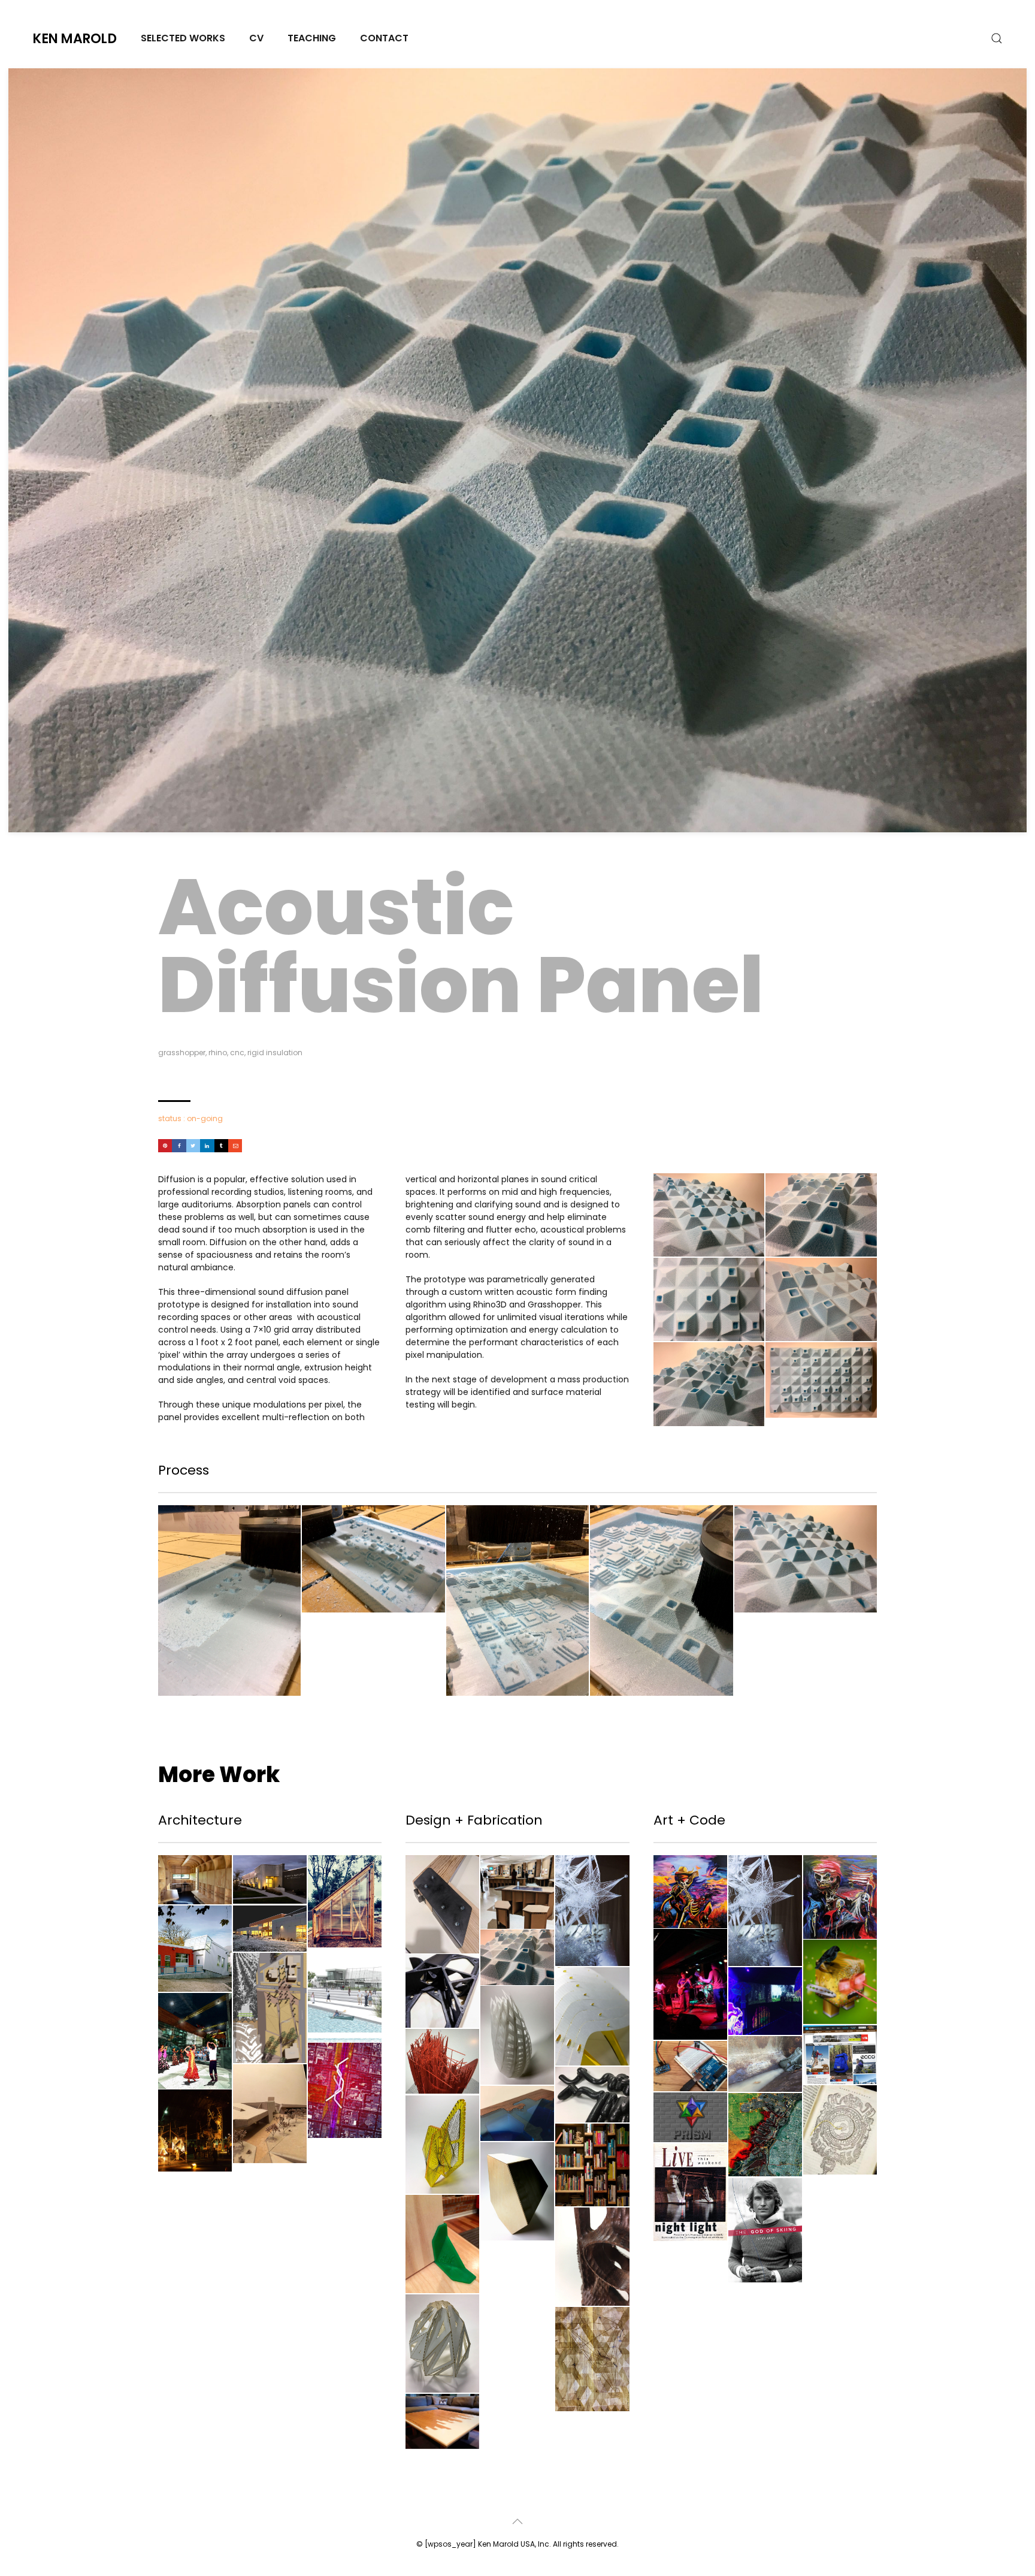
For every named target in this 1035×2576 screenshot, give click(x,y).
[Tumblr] (221, 1146)
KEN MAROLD (75, 39)
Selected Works (183, 38)
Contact (384, 38)
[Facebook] (179, 1146)
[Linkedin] (207, 1146)
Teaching (312, 38)
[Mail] (235, 1146)
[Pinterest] (165, 1146)
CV (256, 38)
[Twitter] (193, 1146)
